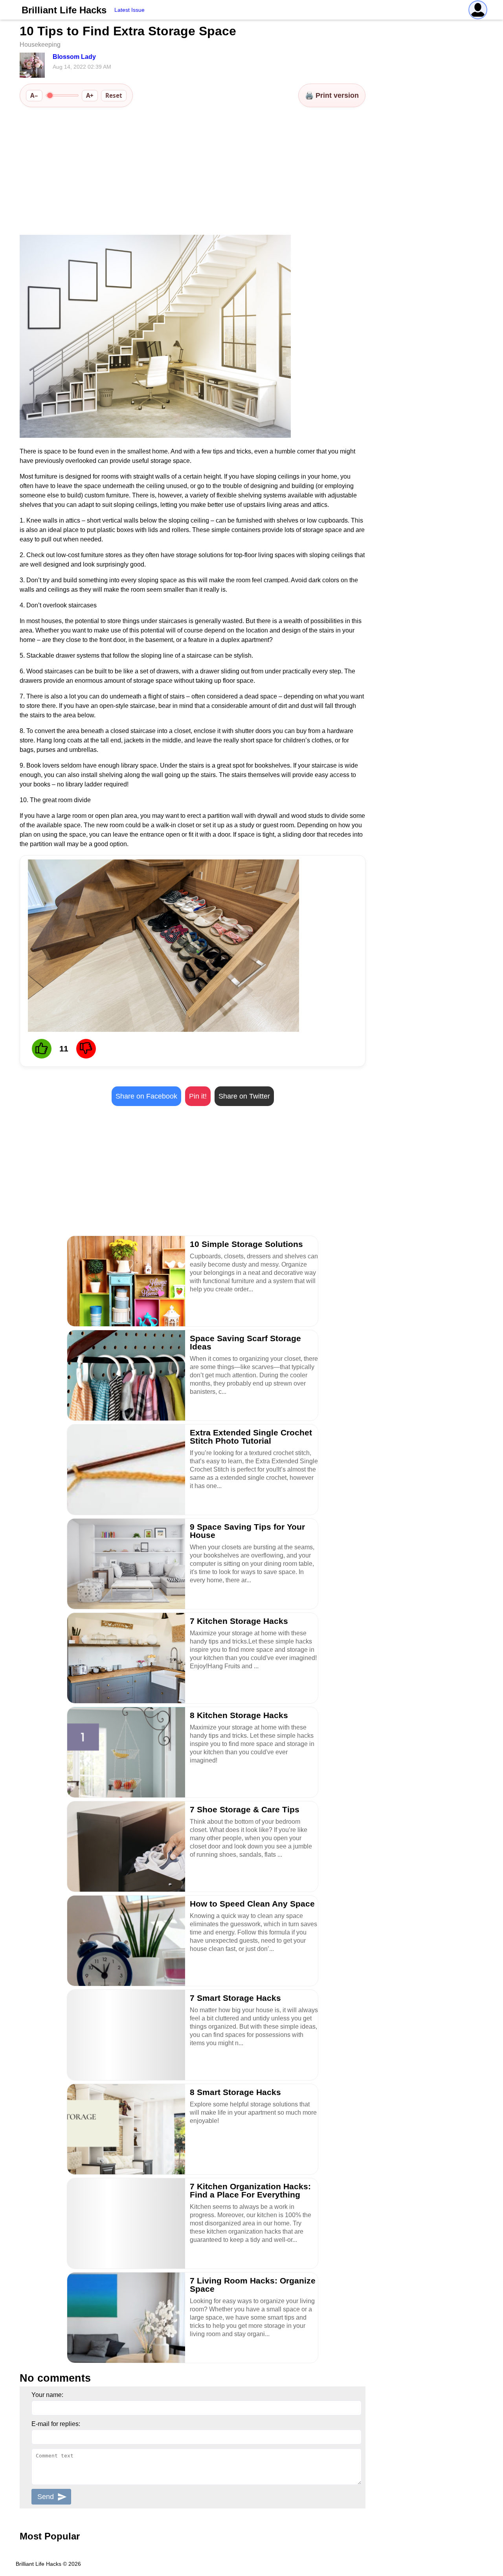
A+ (90, 95)
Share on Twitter (244, 1096)
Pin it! (198, 1096)
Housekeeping (40, 45)
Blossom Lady (74, 57)
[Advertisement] (193, 172)
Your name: (47, 2395)
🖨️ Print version (332, 95)
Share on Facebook (146, 1096)
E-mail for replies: (56, 2424)
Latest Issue (129, 10)
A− (34, 95)
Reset (114, 95)
